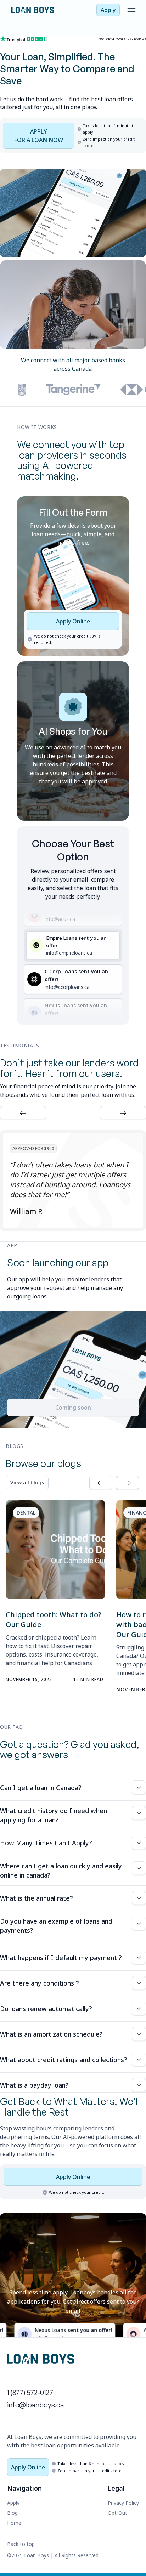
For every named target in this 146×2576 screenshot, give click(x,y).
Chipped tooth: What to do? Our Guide (54, 1620)
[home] (50, 10)
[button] (23, 1113)
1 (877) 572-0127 (30, 2392)
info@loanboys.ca (36, 2405)
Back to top (21, 2544)
